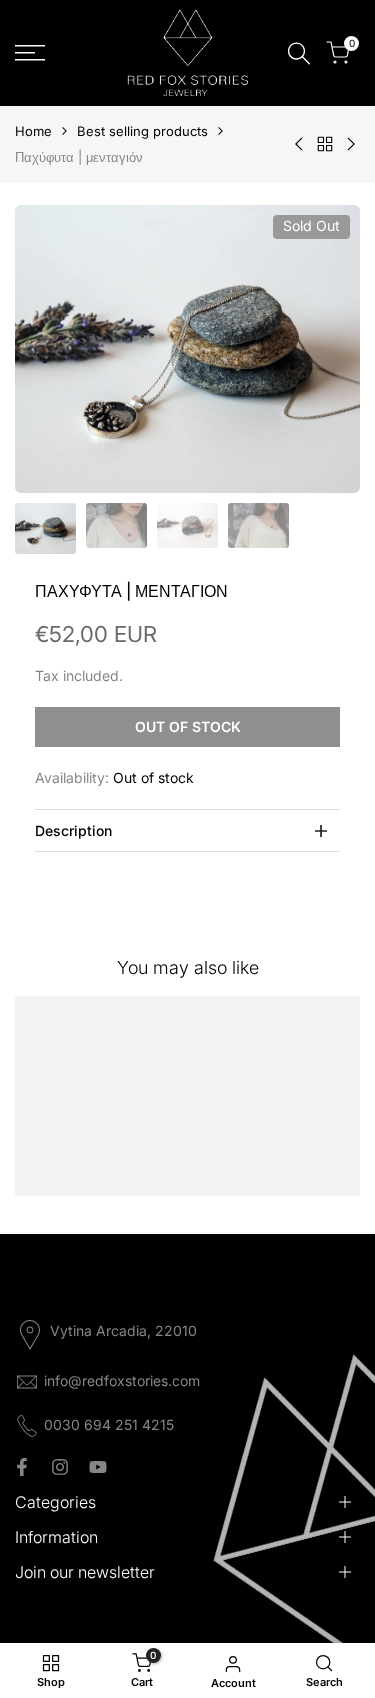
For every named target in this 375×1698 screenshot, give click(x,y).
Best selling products (142, 131)
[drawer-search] (299, 53)
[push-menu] (30, 53)
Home (33, 131)
